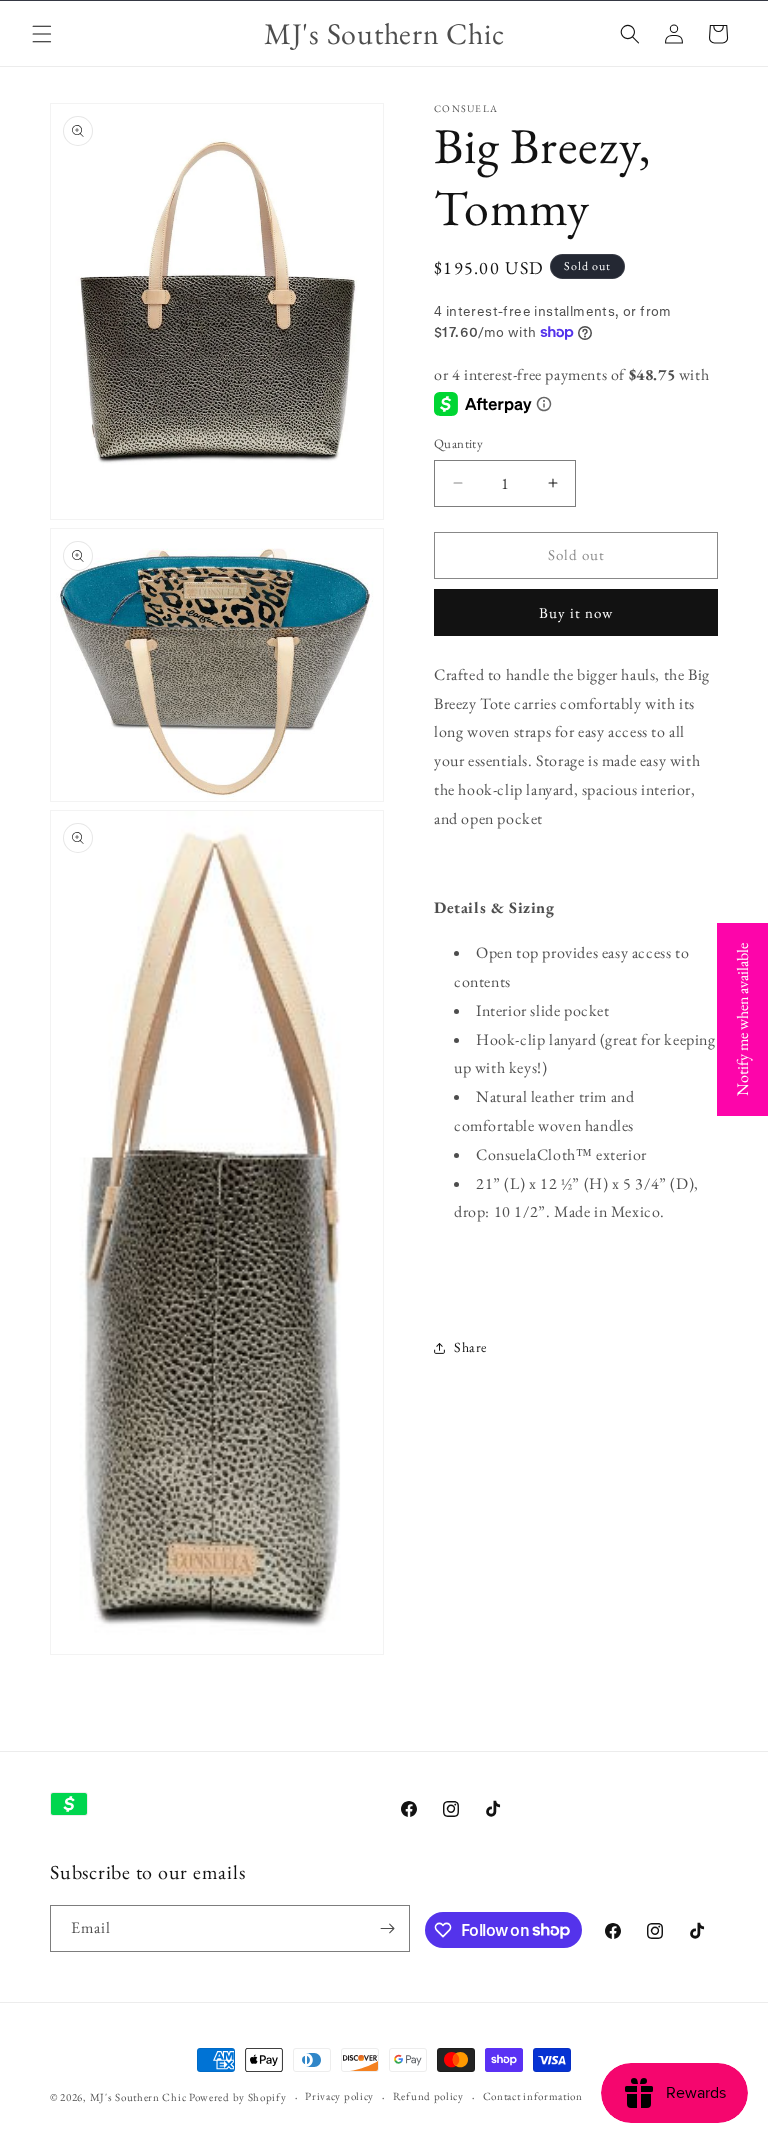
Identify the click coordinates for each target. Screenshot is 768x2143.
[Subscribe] (387, 1928)
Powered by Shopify (238, 2097)
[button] (42, 34)
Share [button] (470, 1347)
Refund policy (428, 2096)
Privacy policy (339, 2096)
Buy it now (576, 612)
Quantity (458, 443)
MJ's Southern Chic (138, 2097)
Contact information (533, 2096)
